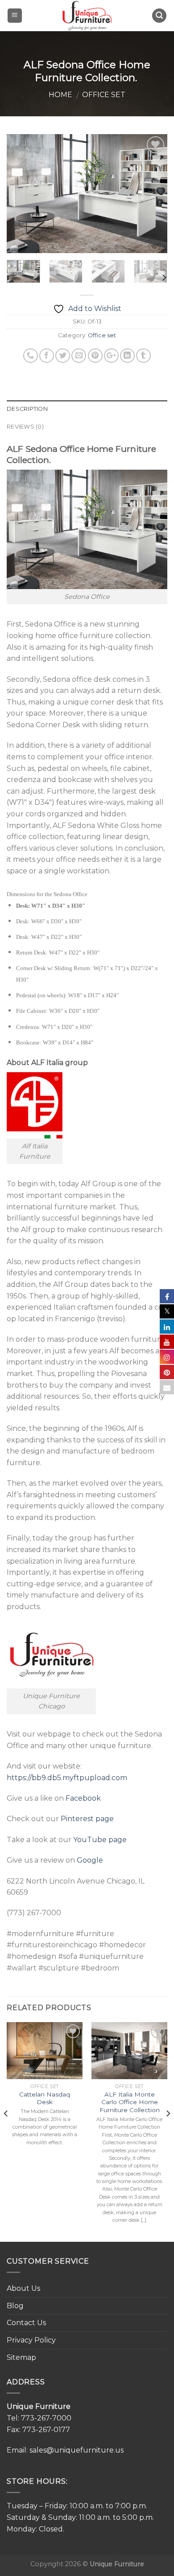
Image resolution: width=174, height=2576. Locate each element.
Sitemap (21, 2357)
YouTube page (100, 1840)
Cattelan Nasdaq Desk (45, 2098)
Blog (15, 2306)
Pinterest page (87, 1819)
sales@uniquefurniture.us (77, 2450)
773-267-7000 (46, 2418)
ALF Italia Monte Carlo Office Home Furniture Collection (130, 2102)
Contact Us (26, 2323)
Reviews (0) (25, 427)
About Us (23, 2288)
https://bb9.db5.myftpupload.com (67, 1778)
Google (90, 1860)
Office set (104, 95)
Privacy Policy (31, 2340)
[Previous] (21, 194)
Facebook (83, 1798)
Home (60, 95)
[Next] (153, 194)
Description (27, 409)
